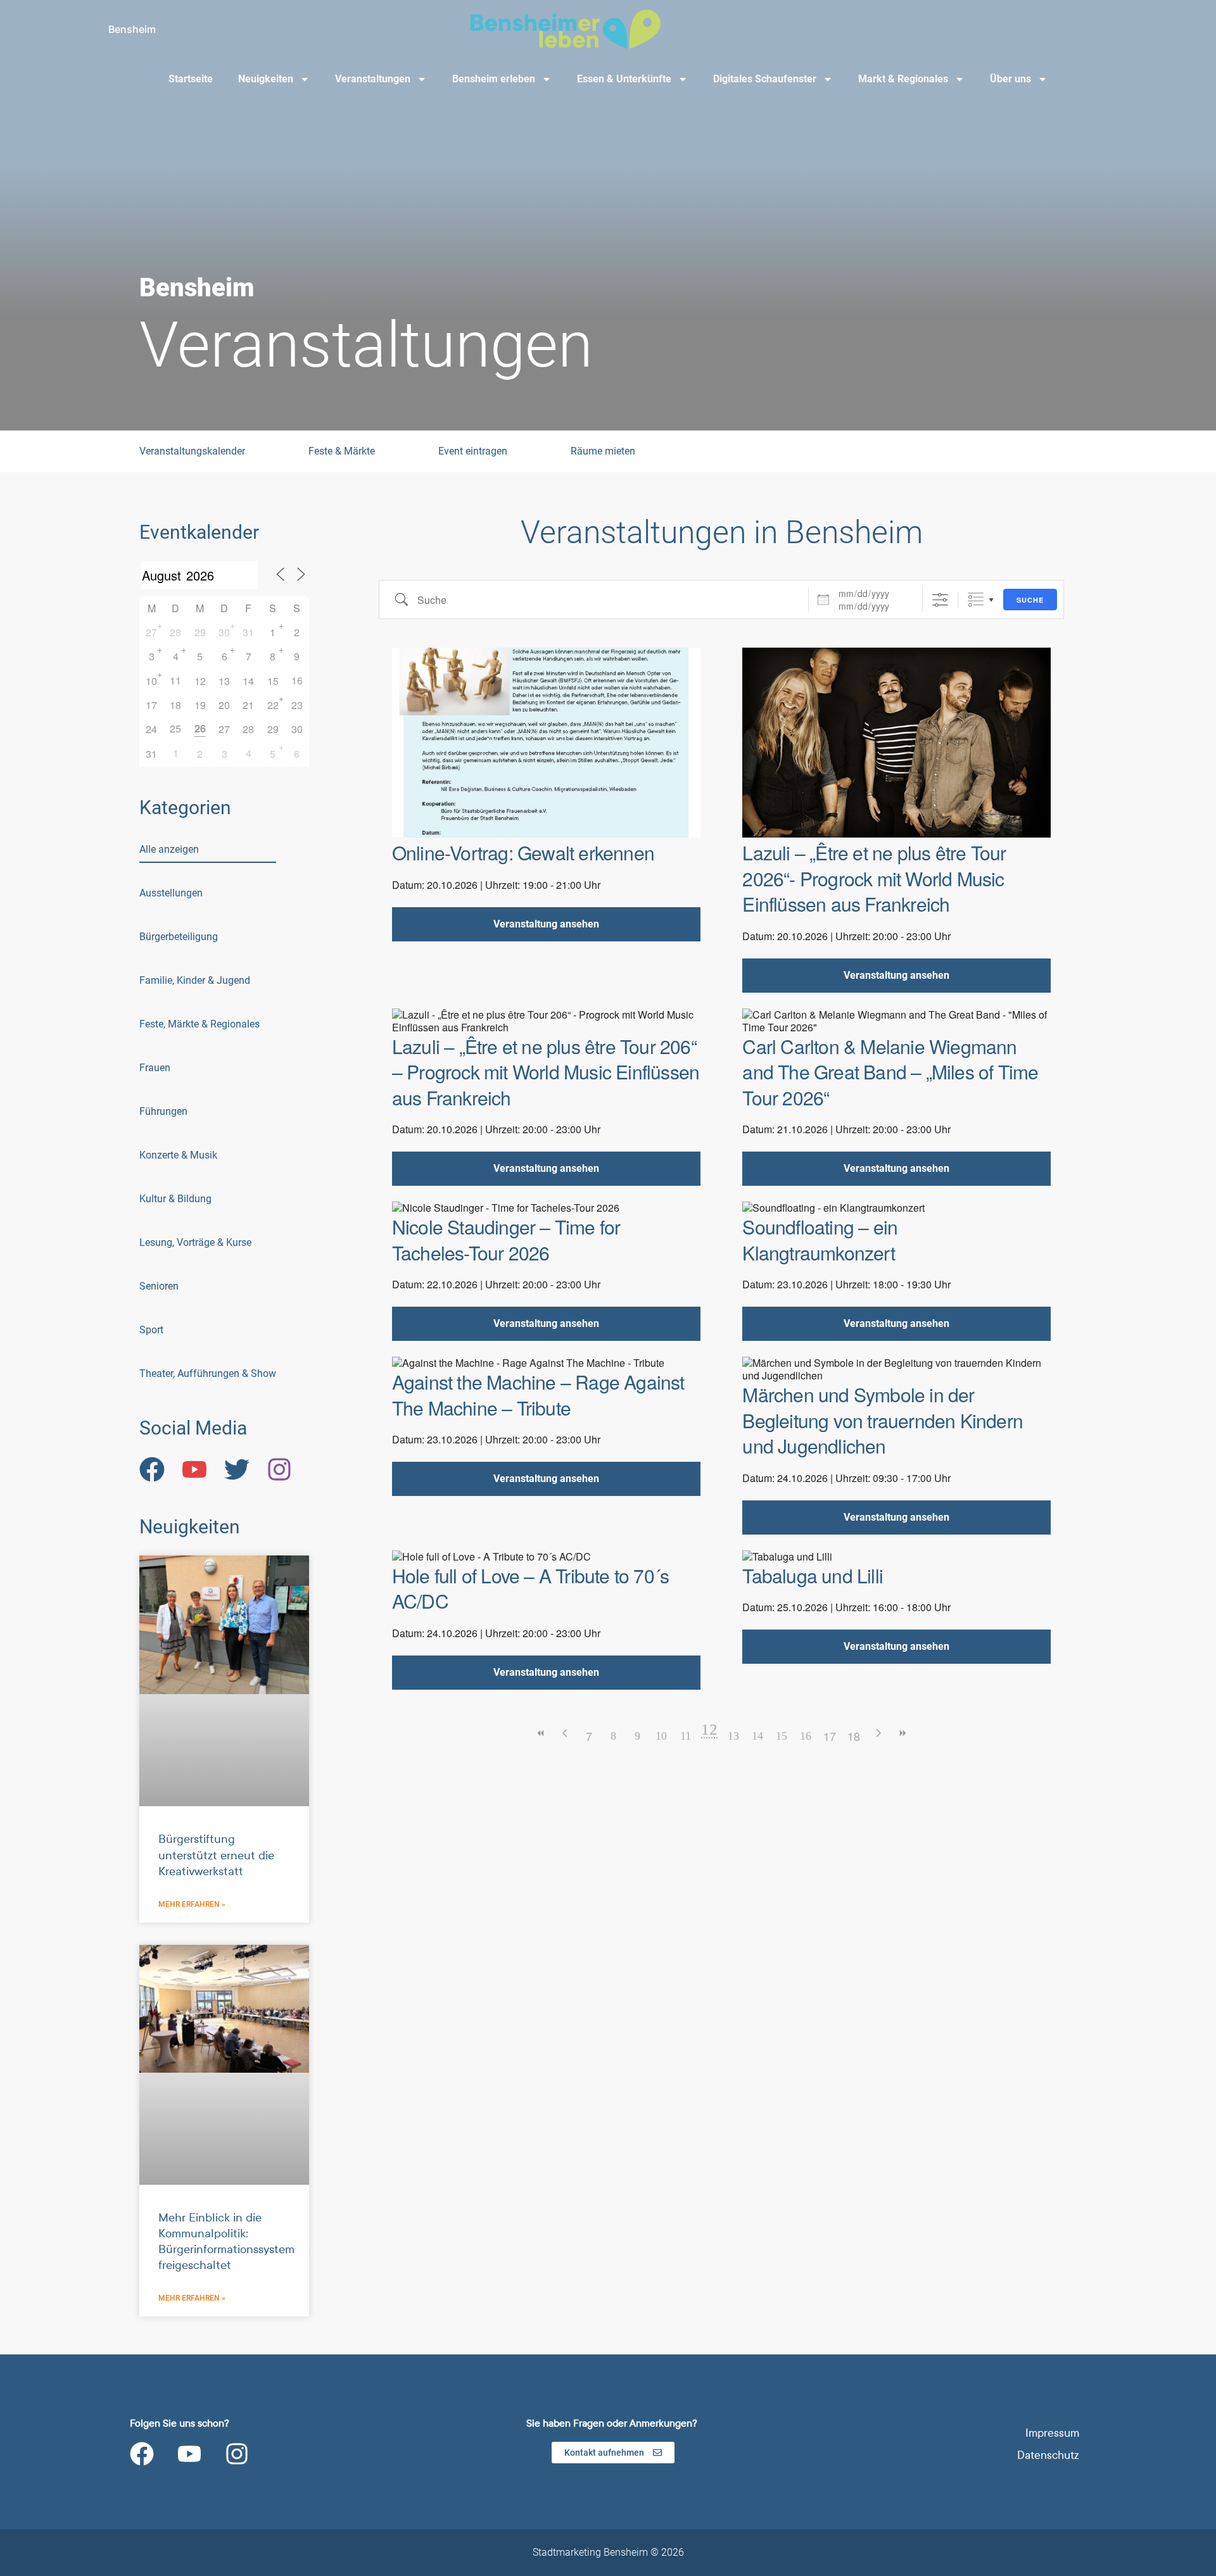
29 (200, 632)
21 (248, 705)
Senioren (159, 1286)
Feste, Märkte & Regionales (199, 1024)
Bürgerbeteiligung (179, 937)
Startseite (191, 79)
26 (200, 728)
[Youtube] (189, 2454)
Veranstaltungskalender (192, 451)
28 (175, 632)
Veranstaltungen (373, 79)
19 (200, 705)
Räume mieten (603, 451)
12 (200, 681)
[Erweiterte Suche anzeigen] (940, 600)
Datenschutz (1048, 2455)
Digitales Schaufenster (765, 79)
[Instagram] (237, 2454)
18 (175, 705)
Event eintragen (473, 451)
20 (224, 705)
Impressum (1052, 2433)
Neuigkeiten (266, 79)
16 (806, 1736)
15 (273, 681)
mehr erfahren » (192, 1904)
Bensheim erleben (494, 79)
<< (541, 1733)
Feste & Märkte (342, 451)
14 (248, 681)
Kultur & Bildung (175, 1199)
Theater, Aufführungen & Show (208, 1373)
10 (151, 681)
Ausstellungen (171, 893)
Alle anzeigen (169, 849)
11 (686, 1736)
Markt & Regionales (903, 79)
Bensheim (132, 29)
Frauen (155, 1068)
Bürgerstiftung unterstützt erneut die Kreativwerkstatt (216, 1855)
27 (151, 632)
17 (151, 705)
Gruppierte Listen (976, 600)
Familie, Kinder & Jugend (195, 980)
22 (273, 705)
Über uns (1010, 79)
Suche (1030, 600)
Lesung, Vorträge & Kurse (195, 1242)
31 (248, 632)
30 (224, 632)
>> (902, 1733)
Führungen (163, 1111)
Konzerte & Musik (178, 1155)
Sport (151, 1330)
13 (224, 681)
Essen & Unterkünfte (624, 79)
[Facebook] (142, 2454)
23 (297, 705)
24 (151, 729)
